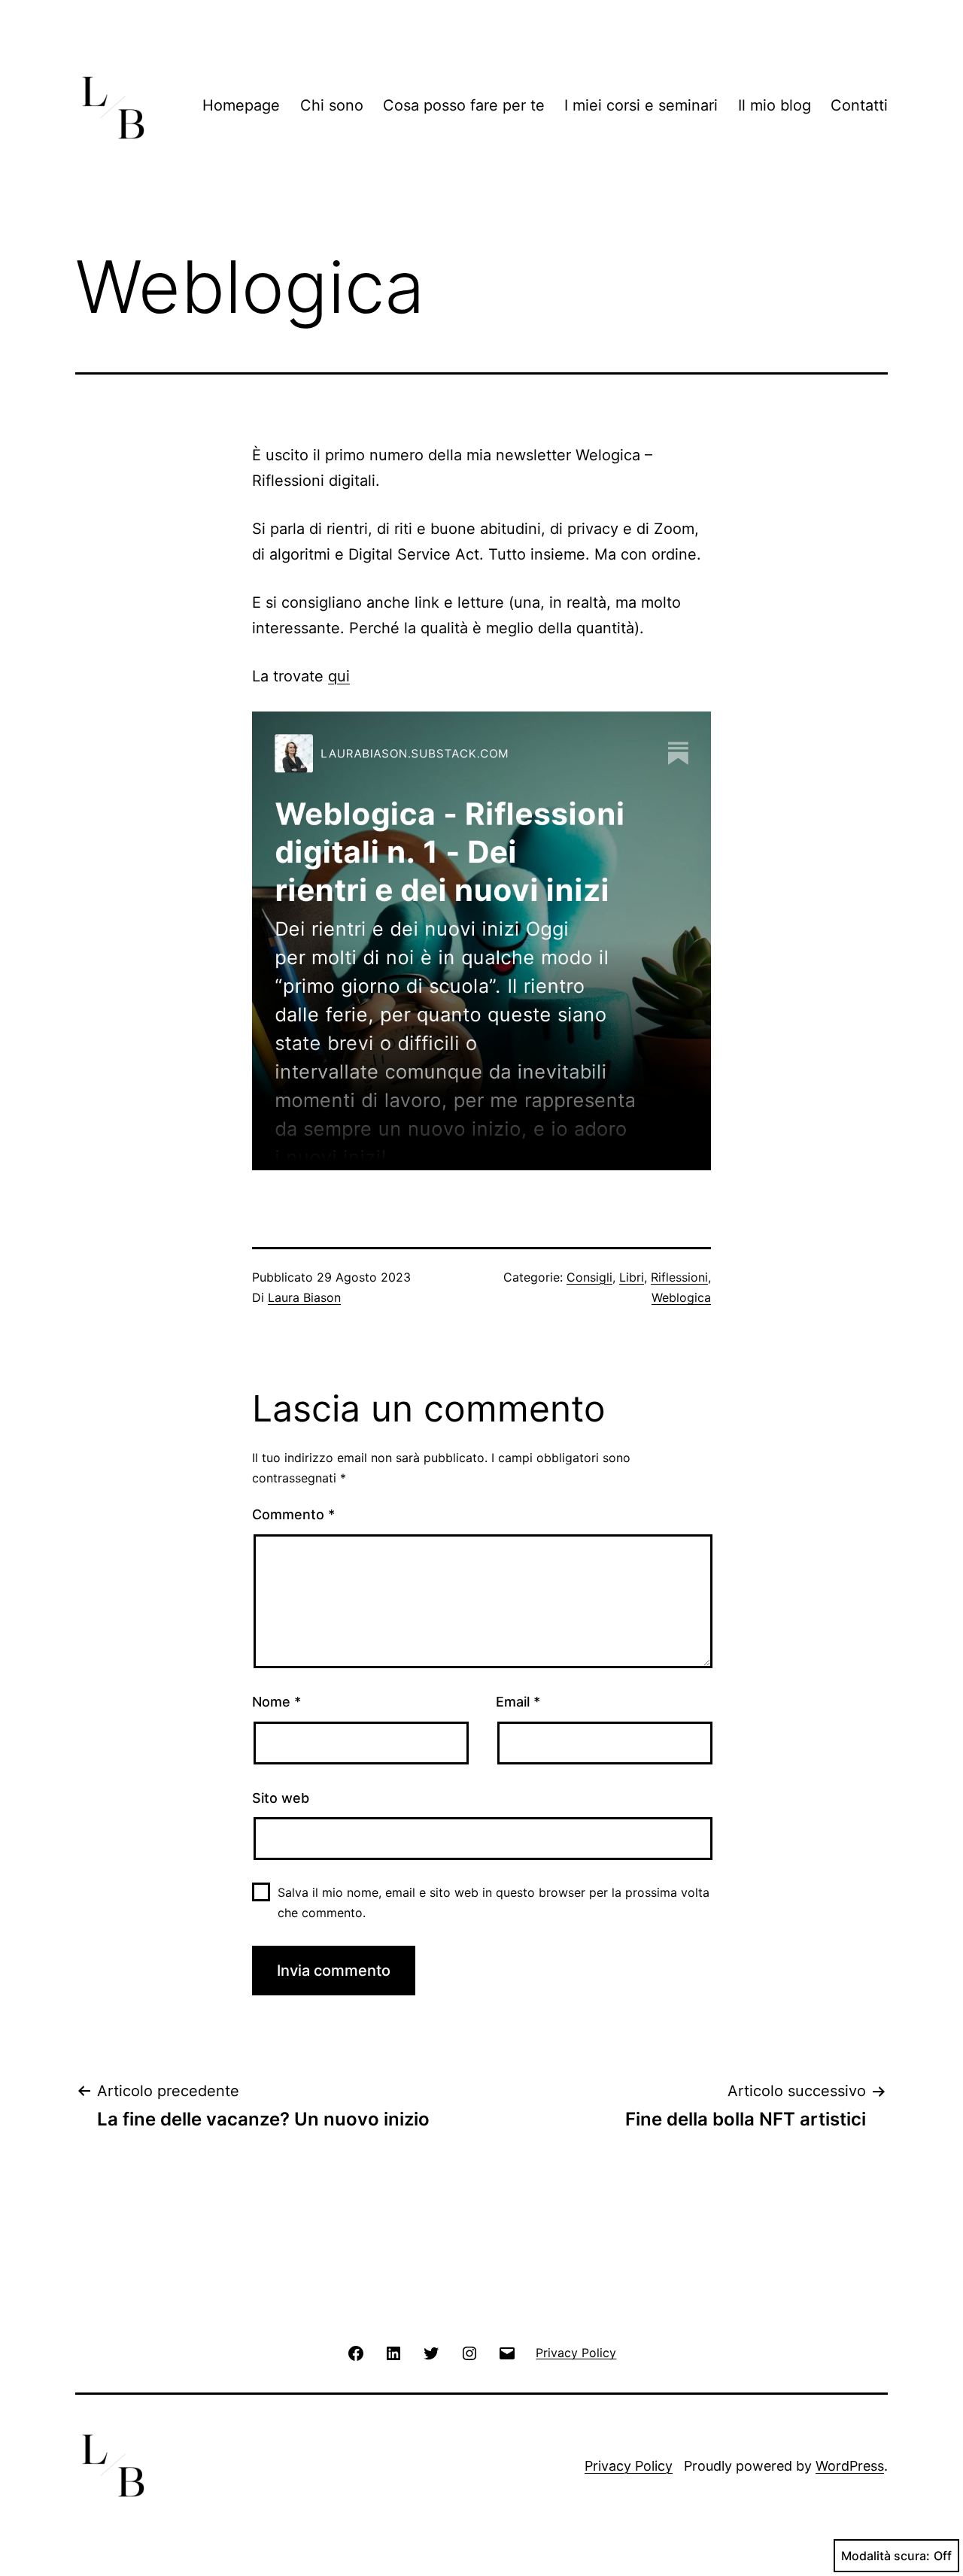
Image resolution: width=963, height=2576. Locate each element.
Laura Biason (304, 1297)
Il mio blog (775, 105)
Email (518, 1702)
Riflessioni (679, 1277)
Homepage (241, 105)
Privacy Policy (629, 2466)
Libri (632, 1277)
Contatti (859, 105)
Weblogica (681, 1297)
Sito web (281, 1798)
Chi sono (332, 105)
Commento (293, 1514)
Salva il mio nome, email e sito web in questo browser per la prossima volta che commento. (494, 1902)
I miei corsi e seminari (641, 105)
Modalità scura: (886, 2556)
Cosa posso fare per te (464, 105)
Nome (276, 1702)
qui (339, 676)
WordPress (850, 2466)
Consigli (589, 1277)
